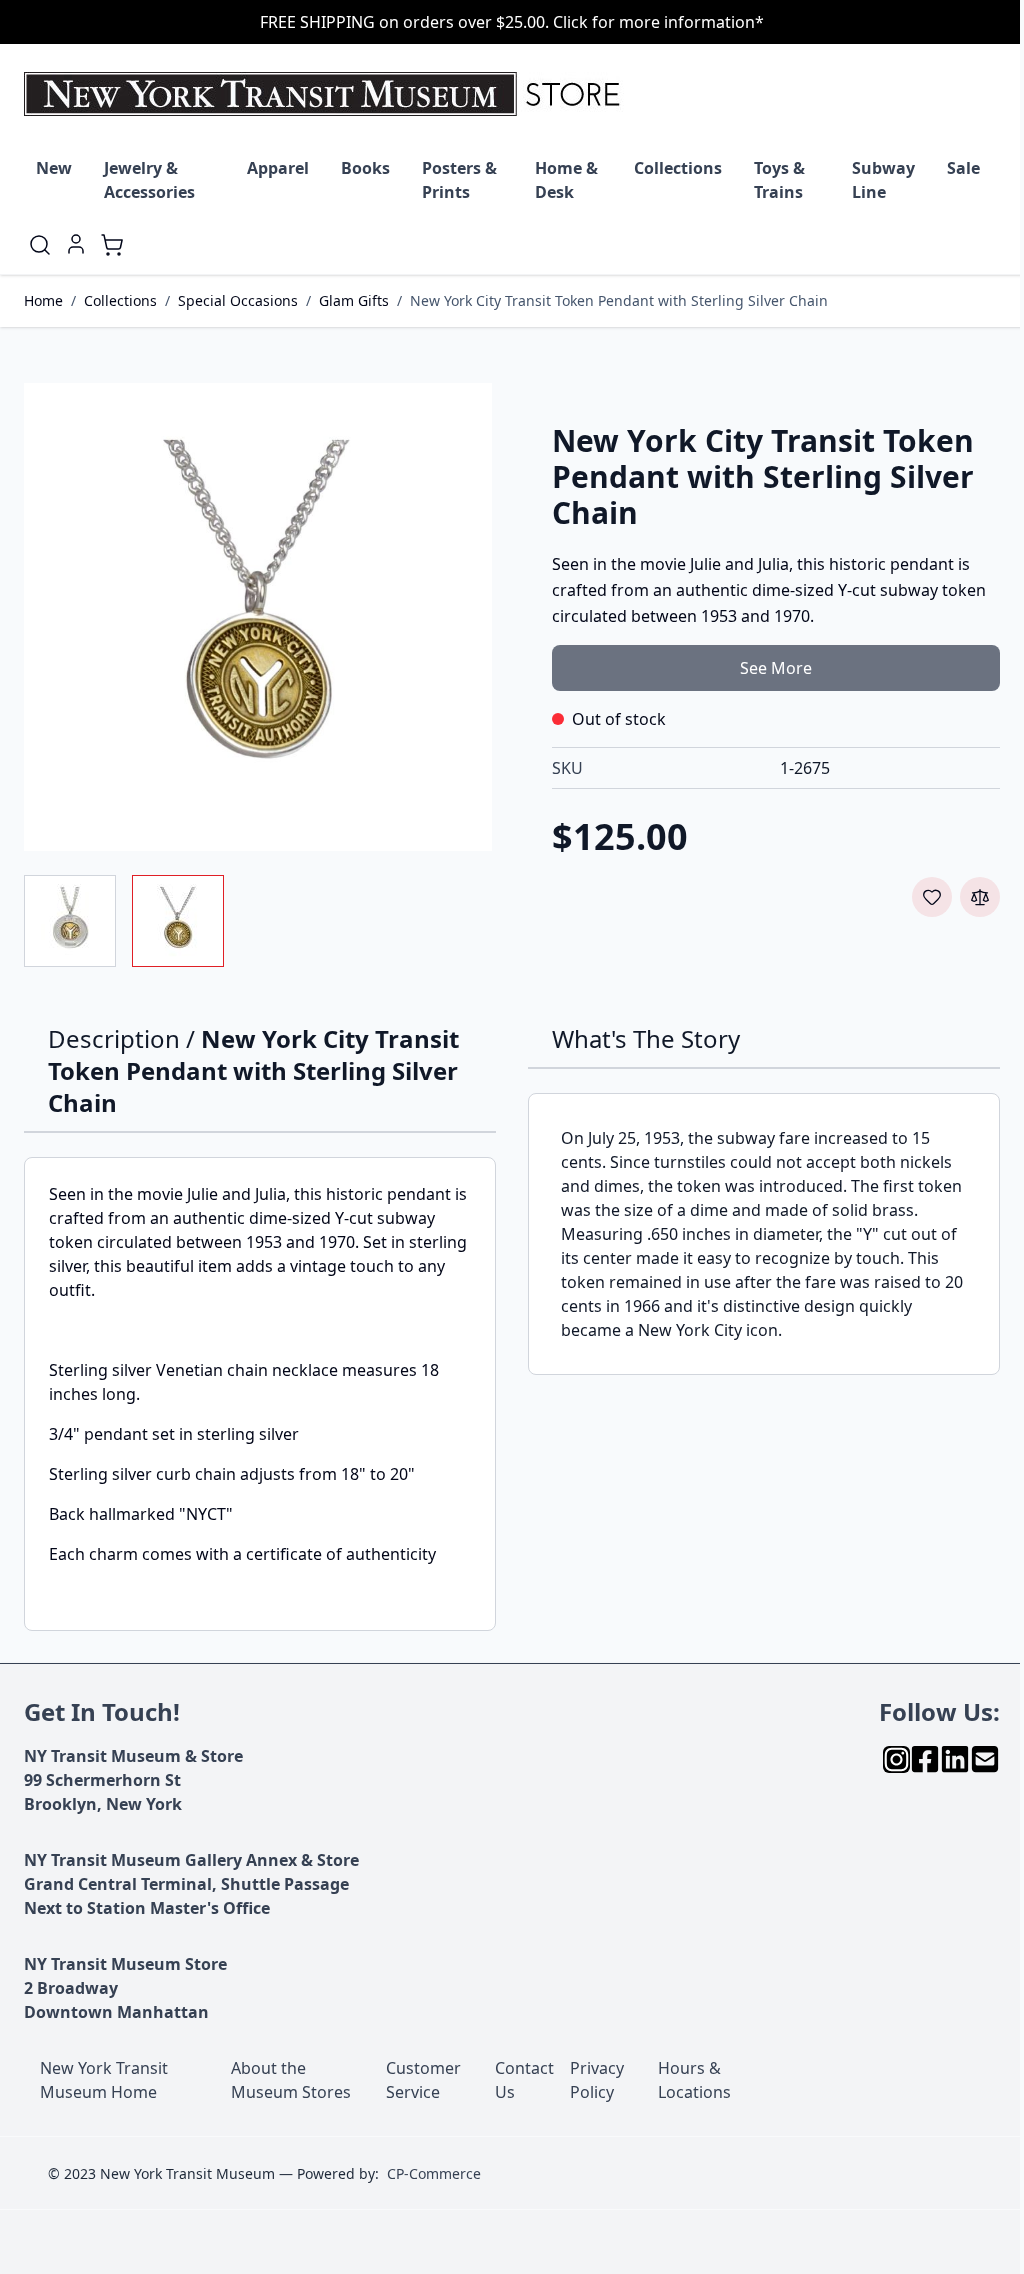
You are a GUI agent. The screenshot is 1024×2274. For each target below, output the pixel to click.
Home (43, 300)
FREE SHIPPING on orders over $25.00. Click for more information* (512, 22)
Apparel (278, 168)
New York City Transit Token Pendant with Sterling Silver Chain (619, 300)
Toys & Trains (779, 180)
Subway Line (883, 180)
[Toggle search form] (40, 245)
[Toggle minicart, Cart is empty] (112, 245)
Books (365, 168)
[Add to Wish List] (932, 897)
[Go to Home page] (326, 94)
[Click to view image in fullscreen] (258, 617)
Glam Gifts (354, 300)
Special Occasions (238, 300)
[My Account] (76, 244)
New (54, 168)
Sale (963, 168)
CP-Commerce (434, 2173)
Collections (678, 168)
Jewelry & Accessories (149, 180)
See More (776, 668)
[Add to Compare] (980, 897)
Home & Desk (566, 180)
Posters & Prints (459, 180)
